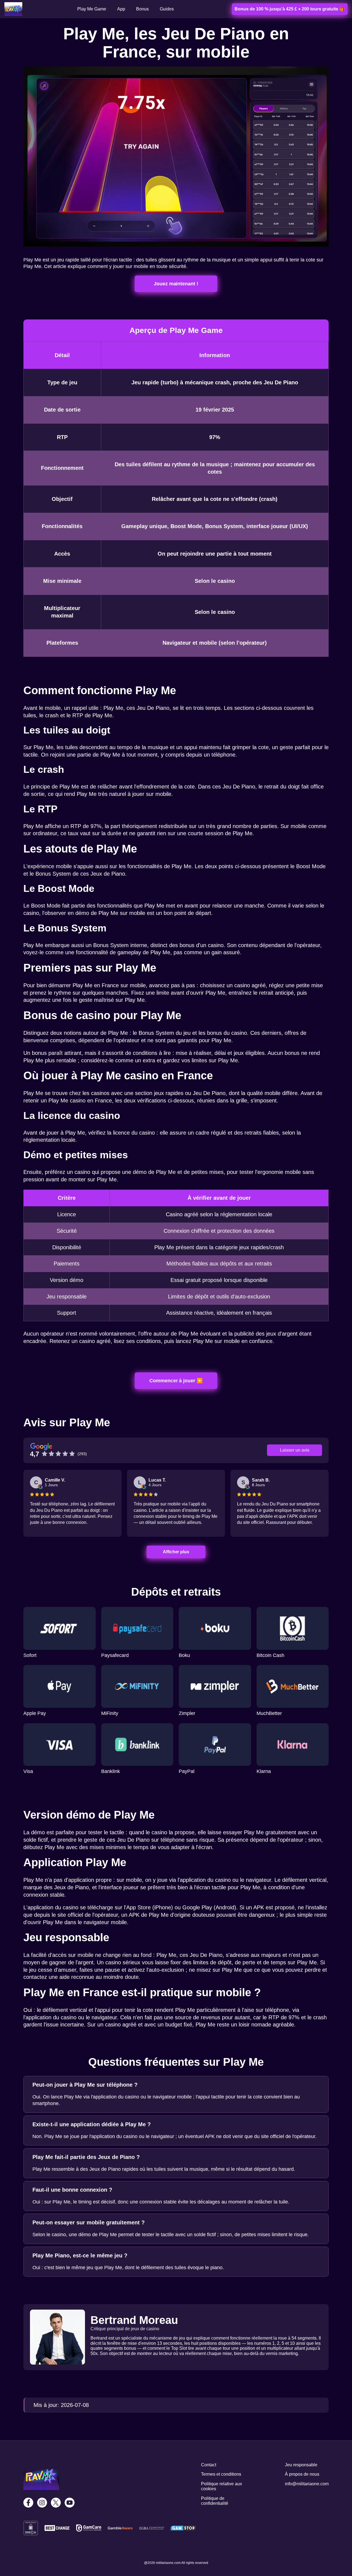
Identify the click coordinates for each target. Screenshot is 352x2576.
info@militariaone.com (307, 2484)
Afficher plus (176, 1552)
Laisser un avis (295, 1450)
